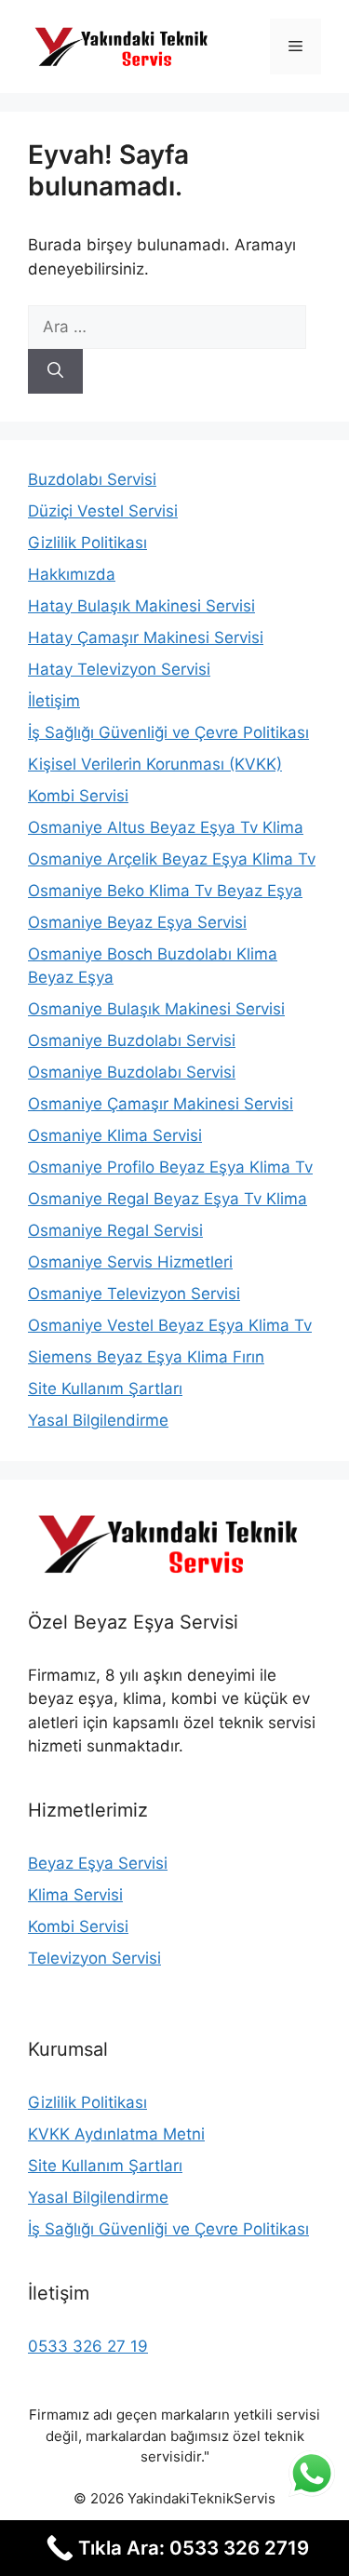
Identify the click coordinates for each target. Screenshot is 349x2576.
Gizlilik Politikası (87, 543)
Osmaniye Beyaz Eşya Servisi (137, 922)
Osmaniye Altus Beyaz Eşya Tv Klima (166, 827)
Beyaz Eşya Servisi (98, 1863)
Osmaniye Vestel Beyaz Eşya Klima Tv (170, 1325)
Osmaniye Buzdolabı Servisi (132, 1040)
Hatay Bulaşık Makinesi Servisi (141, 606)
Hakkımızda (72, 574)
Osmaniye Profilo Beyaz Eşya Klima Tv (170, 1167)
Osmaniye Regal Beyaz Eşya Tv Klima (168, 1199)
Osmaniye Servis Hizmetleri (130, 1262)
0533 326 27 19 (88, 2346)
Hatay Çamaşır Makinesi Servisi (146, 637)
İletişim (54, 701)
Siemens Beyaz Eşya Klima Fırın (146, 1357)
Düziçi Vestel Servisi (103, 511)
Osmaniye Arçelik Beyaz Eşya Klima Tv (172, 859)
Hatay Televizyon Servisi (119, 669)
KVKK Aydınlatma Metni (116, 2134)
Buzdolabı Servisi (92, 479)
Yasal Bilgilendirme (98, 1420)
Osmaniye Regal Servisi (115, 1230)
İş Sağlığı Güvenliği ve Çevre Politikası (168, 732)
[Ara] (55, 371)
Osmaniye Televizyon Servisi (134, 1294)
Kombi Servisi (78, 796)
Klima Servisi (75, 1895)
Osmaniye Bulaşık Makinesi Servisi (156, 1009)
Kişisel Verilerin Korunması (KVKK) (155, 764)
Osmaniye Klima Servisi (115, 1135)
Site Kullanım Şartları (105, 1389)
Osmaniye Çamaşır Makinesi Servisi (161, 1104)
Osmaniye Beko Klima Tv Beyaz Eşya (165, 891)
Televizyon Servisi (94, 1958)
